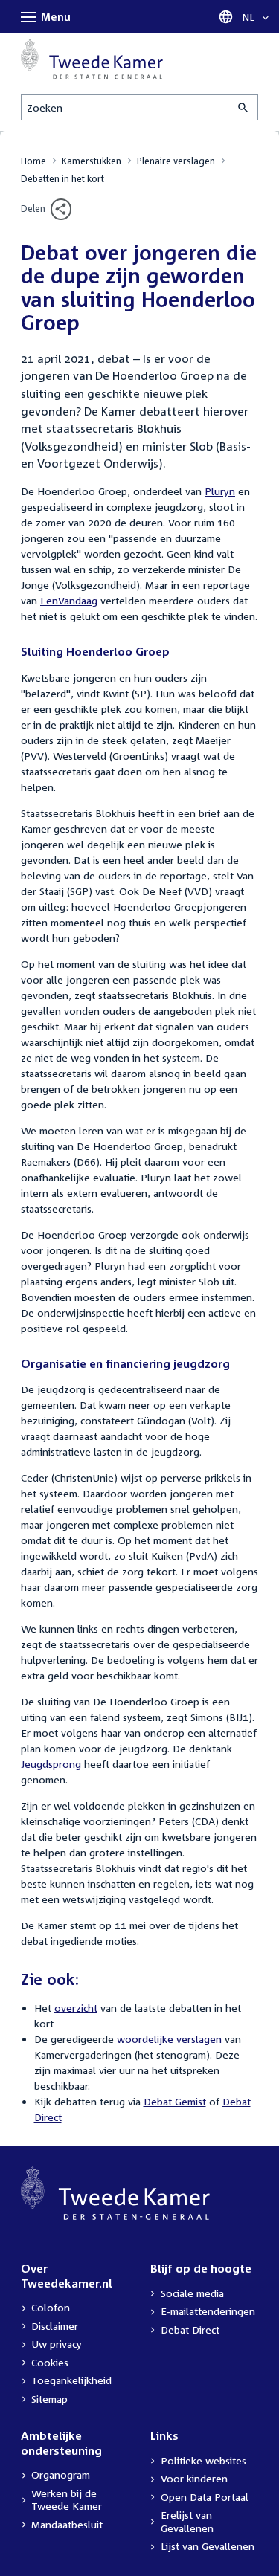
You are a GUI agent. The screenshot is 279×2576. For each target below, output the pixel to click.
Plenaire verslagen (176, 161)
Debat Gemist (175, 2101)
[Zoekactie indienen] (244, 107)
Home (33, 161)
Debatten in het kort (62, 179)
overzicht (76, 2008)
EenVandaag (69, 600)
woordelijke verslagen (169, 2039)
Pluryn (220, 491)
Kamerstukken (92, 161)
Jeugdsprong (51, 1764)
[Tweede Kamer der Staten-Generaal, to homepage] (92, 59)
